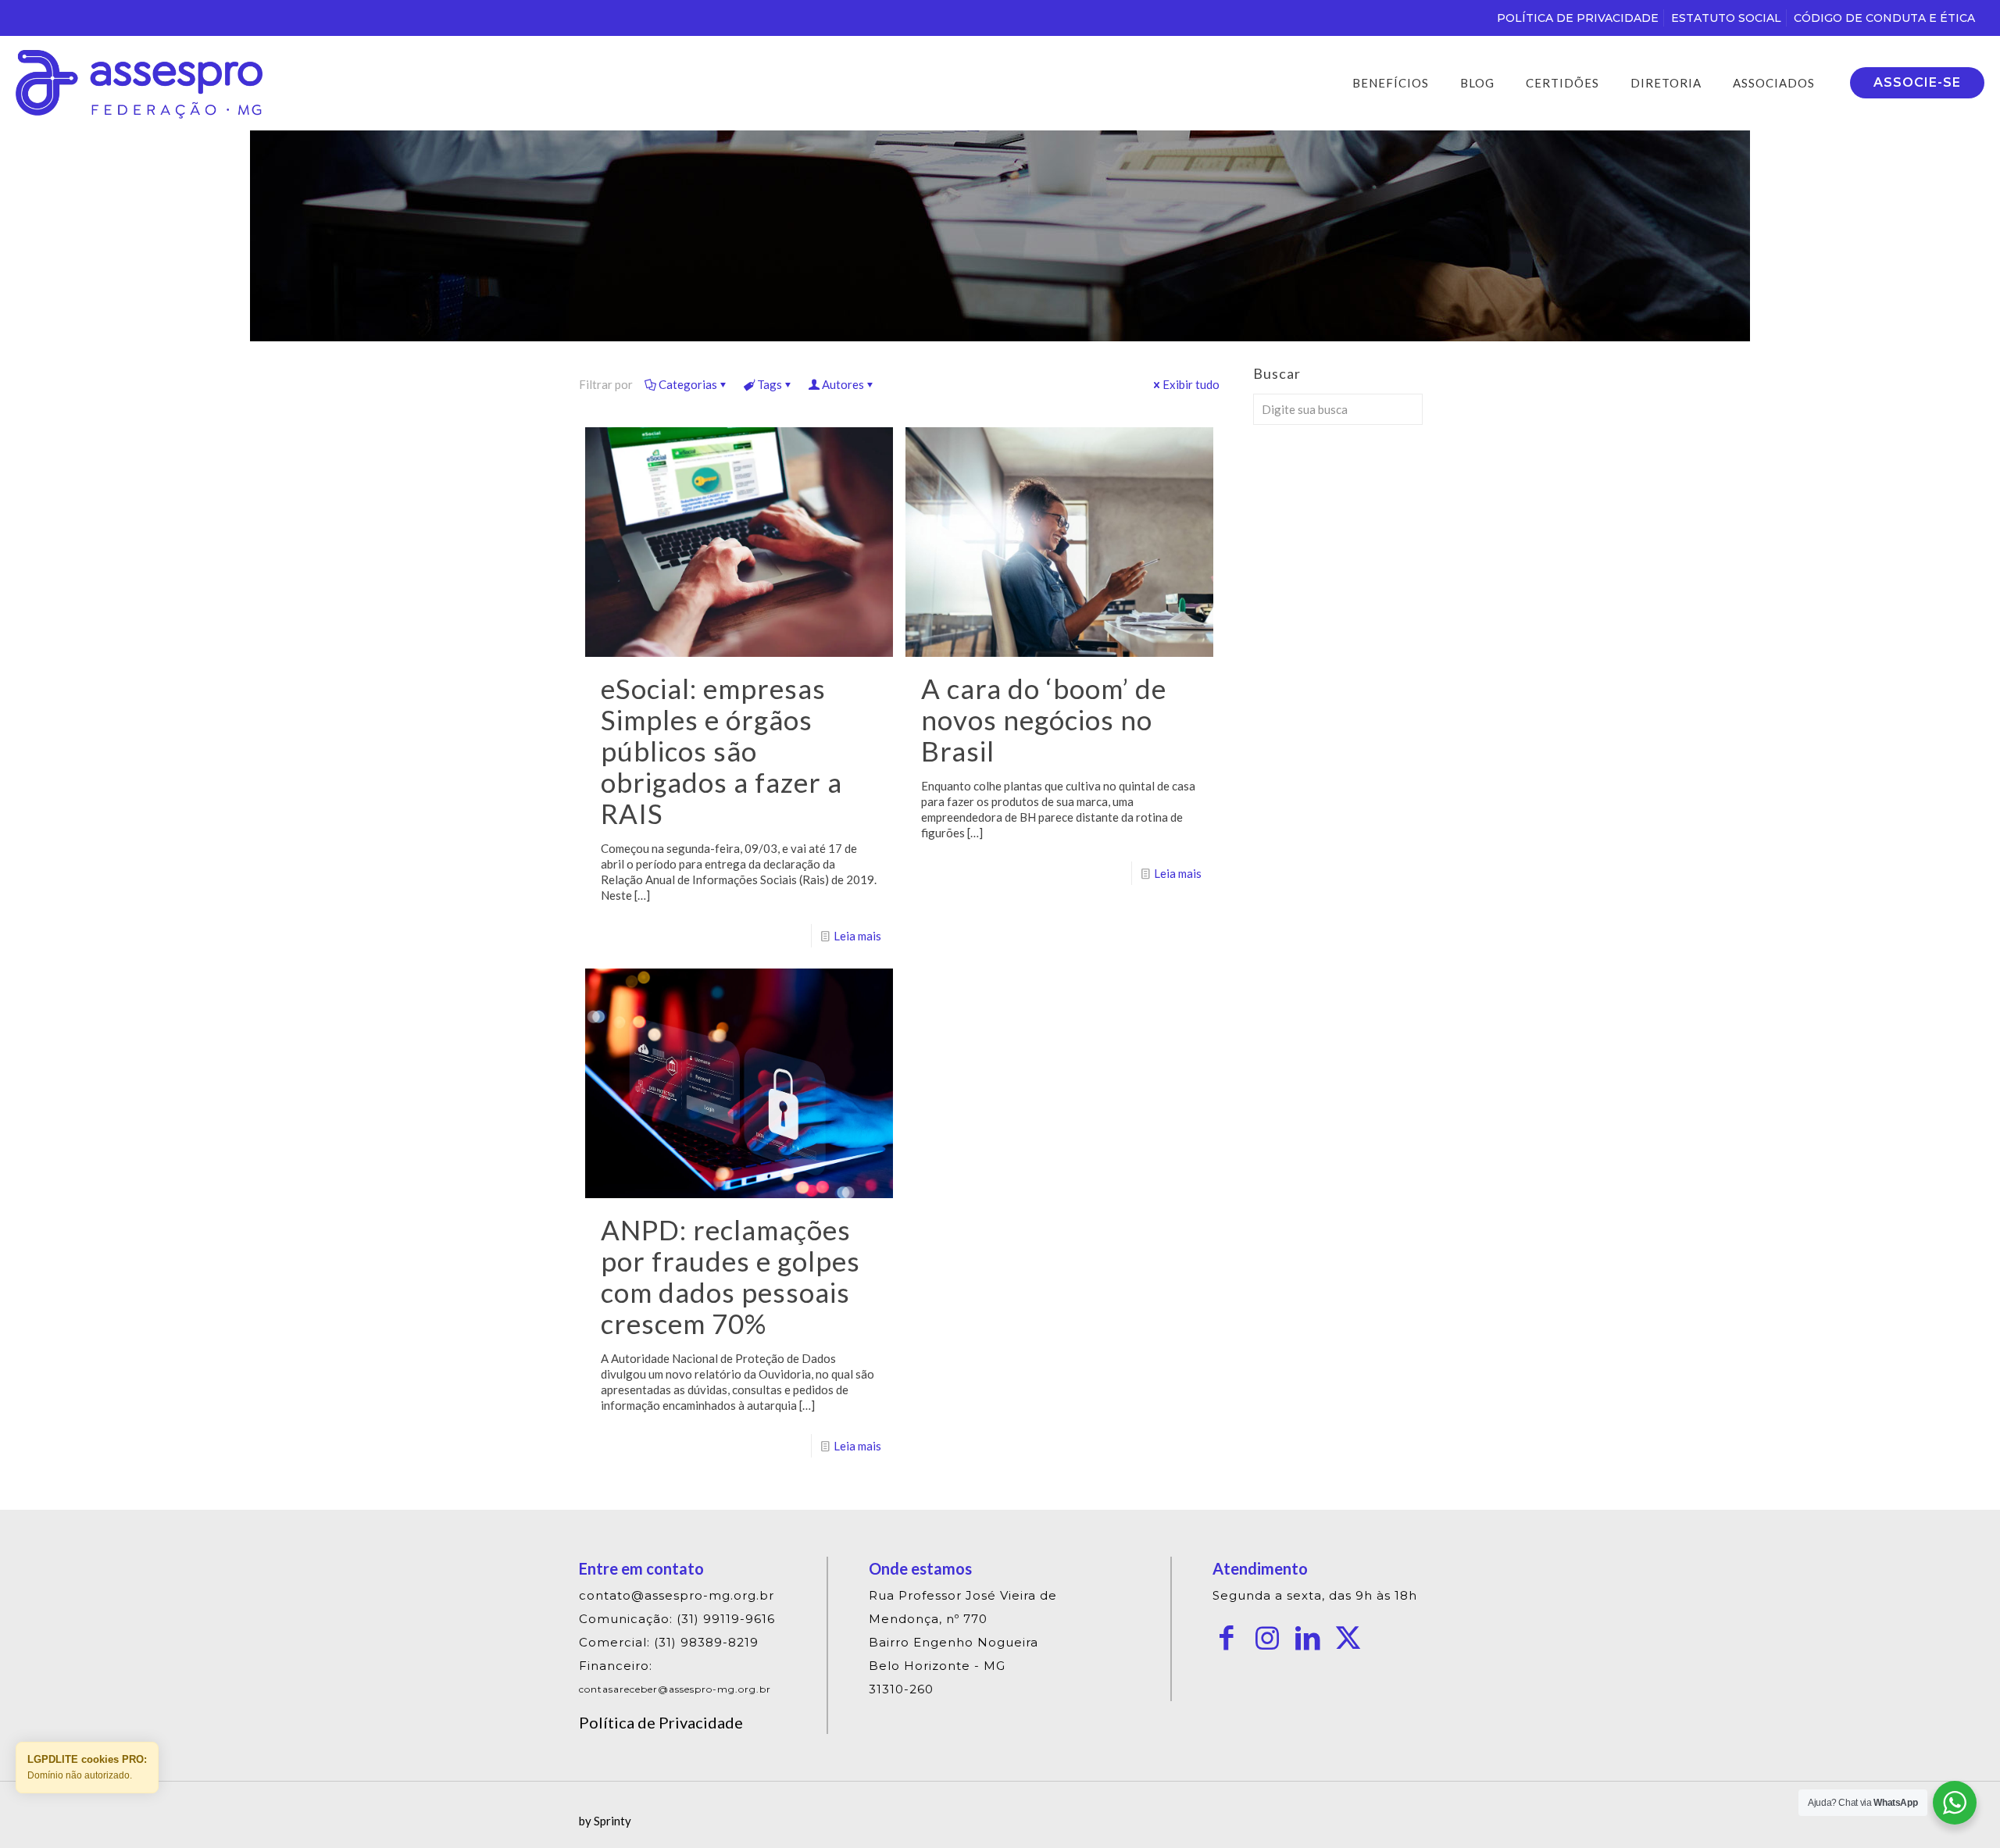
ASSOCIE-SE (1917, 82)
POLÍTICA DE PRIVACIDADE (1578, 18)
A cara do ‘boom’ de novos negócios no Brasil (1044, 719)
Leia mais (857, 936)
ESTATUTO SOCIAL (1726, 18)
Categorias (688, 384)
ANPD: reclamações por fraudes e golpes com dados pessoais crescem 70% (730, 1276)
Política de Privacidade (661, 1722)
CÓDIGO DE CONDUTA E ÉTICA (1884, 18)
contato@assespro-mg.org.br (677, 1595)
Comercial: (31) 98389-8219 (669, 1642)
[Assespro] (139, 83)
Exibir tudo (1191, 384)
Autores (843, 384)
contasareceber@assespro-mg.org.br (675, 1689)
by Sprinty (605, 1821)
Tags (770, 384)
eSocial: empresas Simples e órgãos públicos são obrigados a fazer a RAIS (721, 751)
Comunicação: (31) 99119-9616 (677, 1619)
